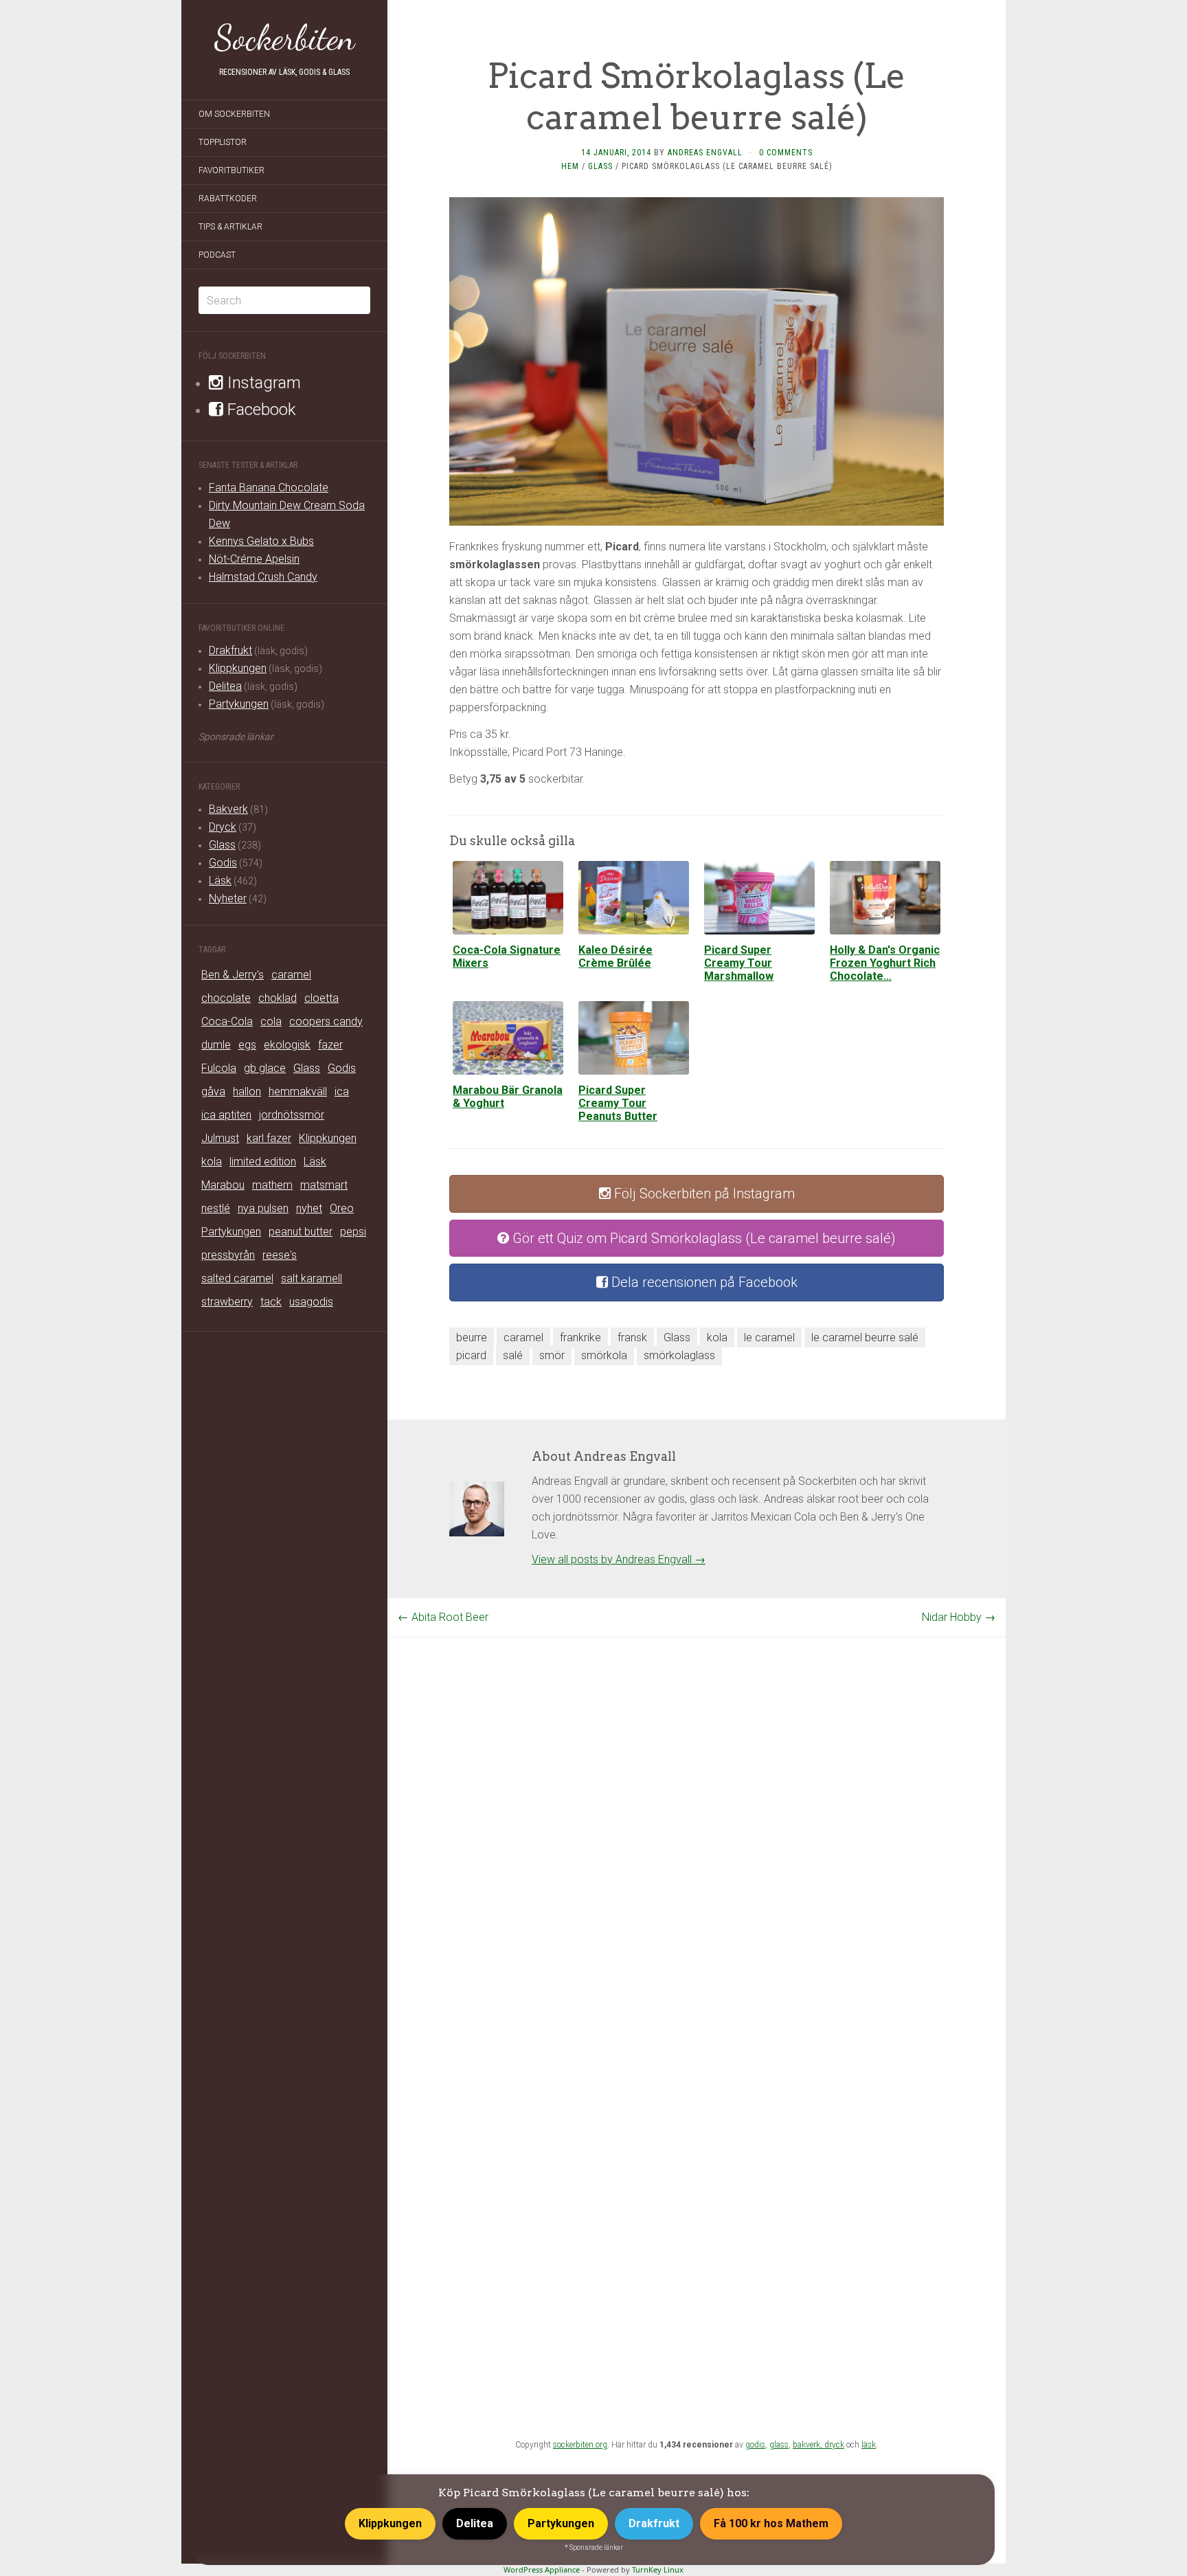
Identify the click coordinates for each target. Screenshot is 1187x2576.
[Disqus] (697, 1809)
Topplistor (223, 142)
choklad (278, 998)
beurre (472, 1337)
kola (212, 1162)
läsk (869, 2445)
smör (552, 1355)
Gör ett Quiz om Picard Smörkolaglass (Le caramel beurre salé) (702, 1238)
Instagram (262, 383)
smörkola (604, 1355)
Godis (223, 863)
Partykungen (239, 704)
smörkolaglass (679, 1355)
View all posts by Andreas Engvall (619, 1559)
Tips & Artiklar (230, 227)
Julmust (220, 1138)
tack (271, 1302)
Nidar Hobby (959, 1617)
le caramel (769, 1337)
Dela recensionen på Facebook (703, 1282)
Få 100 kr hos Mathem (771, 2523)
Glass (222, 845)
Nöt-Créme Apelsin (254, 559)
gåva (213, 1091)
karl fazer (269, 1138)
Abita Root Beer (443, 1617)
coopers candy (326, 1021)
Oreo (342, 1208)
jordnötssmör (292, 1115)
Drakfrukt (230, 650)
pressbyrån (228, 1255)
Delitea (225, 686)
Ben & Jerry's (233, 975)
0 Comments (786, 153)
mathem (272, 1185)
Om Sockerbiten (234, 114)
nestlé (216, 1208)
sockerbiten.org (580, 2445)
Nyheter (228, 898)
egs (247, 1045)
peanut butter (301, 1232)
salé (513, 1355)
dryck (834, 2445)
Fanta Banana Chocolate (269, 488)
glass (779, 2445)
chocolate (226, 998)
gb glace (265, 1068)
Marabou (223, 1185)
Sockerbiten (285, 38)
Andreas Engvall (705, 153)
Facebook (260, 410)
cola (271, 1021)
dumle (216, 1045)
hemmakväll (298, 1091)
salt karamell (312, 1278)
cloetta (321, 998)
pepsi (353, 1232)
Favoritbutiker (231, 170)
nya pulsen (263, 1208)
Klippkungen (238, 668)
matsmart (324, 1185)
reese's (280, 1255)
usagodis (311, 1302)
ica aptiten (226, 1115)
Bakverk (228, 809)
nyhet (309, 1208)
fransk (632, 1337)
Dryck (223, 827)
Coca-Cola (227, 1021)
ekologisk (287, 1045)
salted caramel (237, 1278)
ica (342, 1091)
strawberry (227, 1302)
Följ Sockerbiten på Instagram (703, 1194)
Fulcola (219, 1068)
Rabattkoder (228, 199)
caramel (291, 975)
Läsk (220, 881)
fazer (330, 1045)
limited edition (263, 1162)
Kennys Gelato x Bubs (261, 541)
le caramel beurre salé (865, 1337)
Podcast (217, 255)
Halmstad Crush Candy (263, 577)
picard (471, 1355)
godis (755, 2445)
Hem (570, 166)
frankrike (580, 1337)
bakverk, (809, 2445)
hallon (247, 1091)
